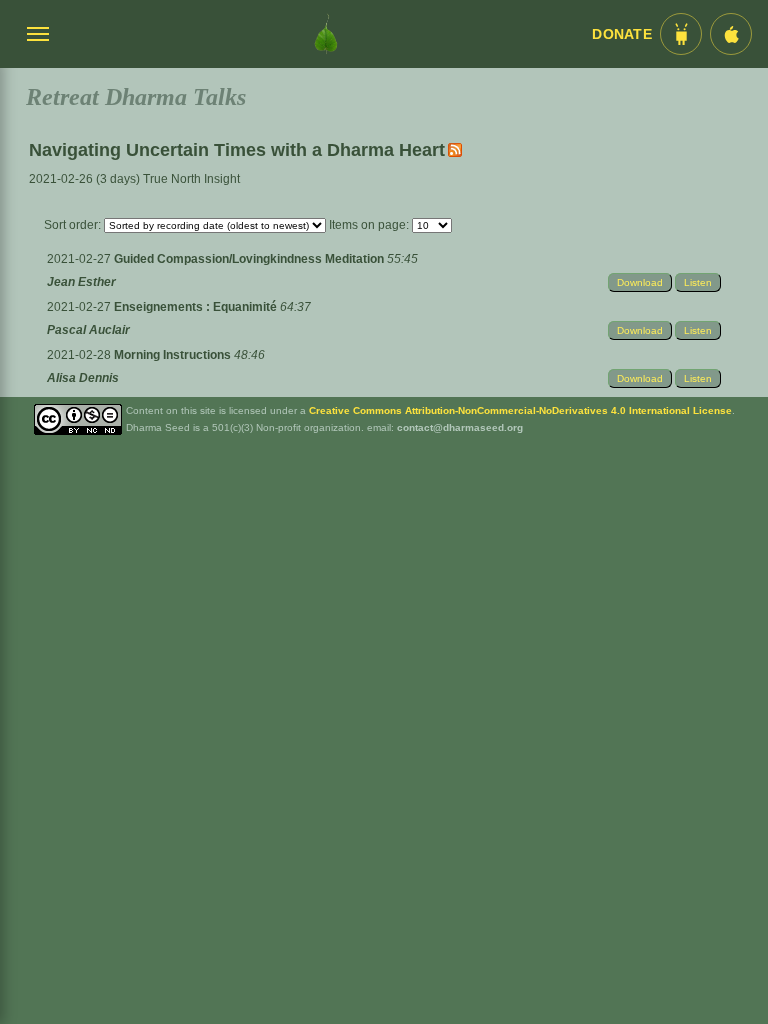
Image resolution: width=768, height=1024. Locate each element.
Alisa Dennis (83, 378)
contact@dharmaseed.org (460, 427)
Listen (698, 282)
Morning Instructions (174, 355)
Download (640, 282)
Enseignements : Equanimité (197, 307)
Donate (622, 34)
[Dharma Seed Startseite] (326, 34)
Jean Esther (81, 282)
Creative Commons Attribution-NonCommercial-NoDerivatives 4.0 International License (520, 410)
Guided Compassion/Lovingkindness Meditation (250, 259)
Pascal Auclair (88, 330)
